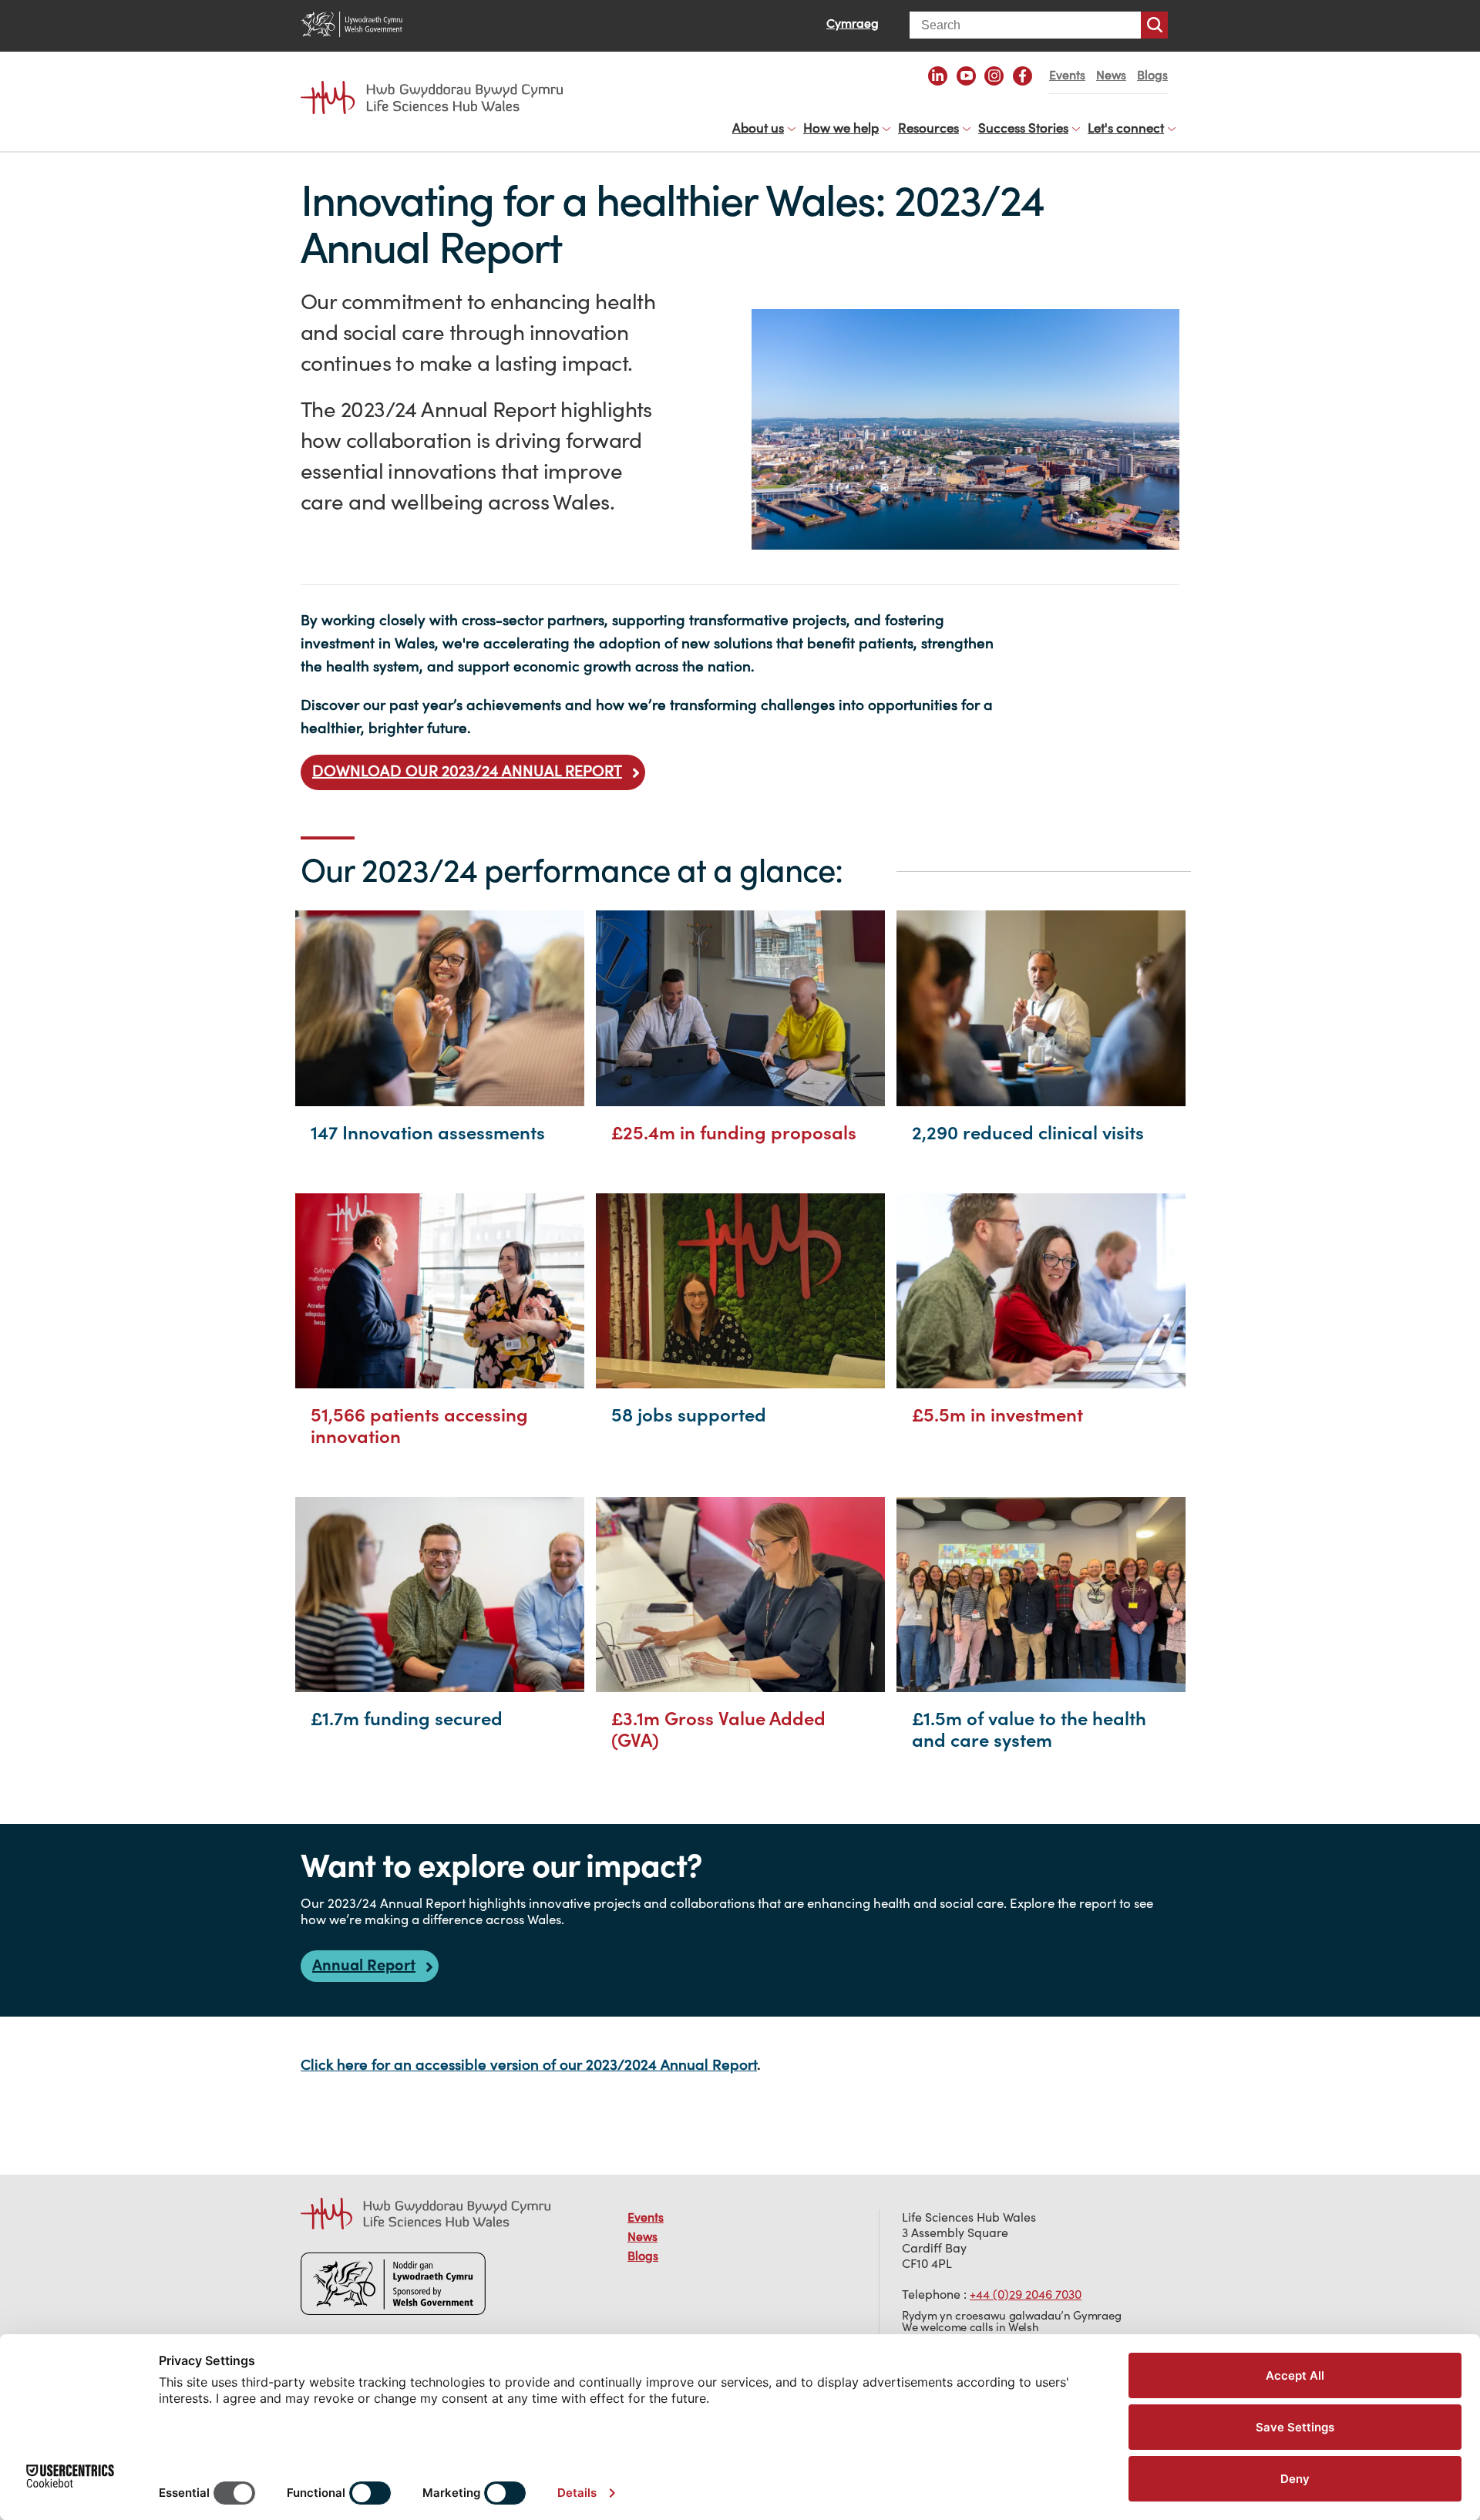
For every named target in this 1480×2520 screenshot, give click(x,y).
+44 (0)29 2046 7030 (1026, 2294)
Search (1154, 25)
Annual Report (364, 1965)
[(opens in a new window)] (938, 76)
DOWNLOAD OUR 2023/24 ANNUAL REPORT (467, 770)
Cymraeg (853, 23)
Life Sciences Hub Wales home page (439, 83)
